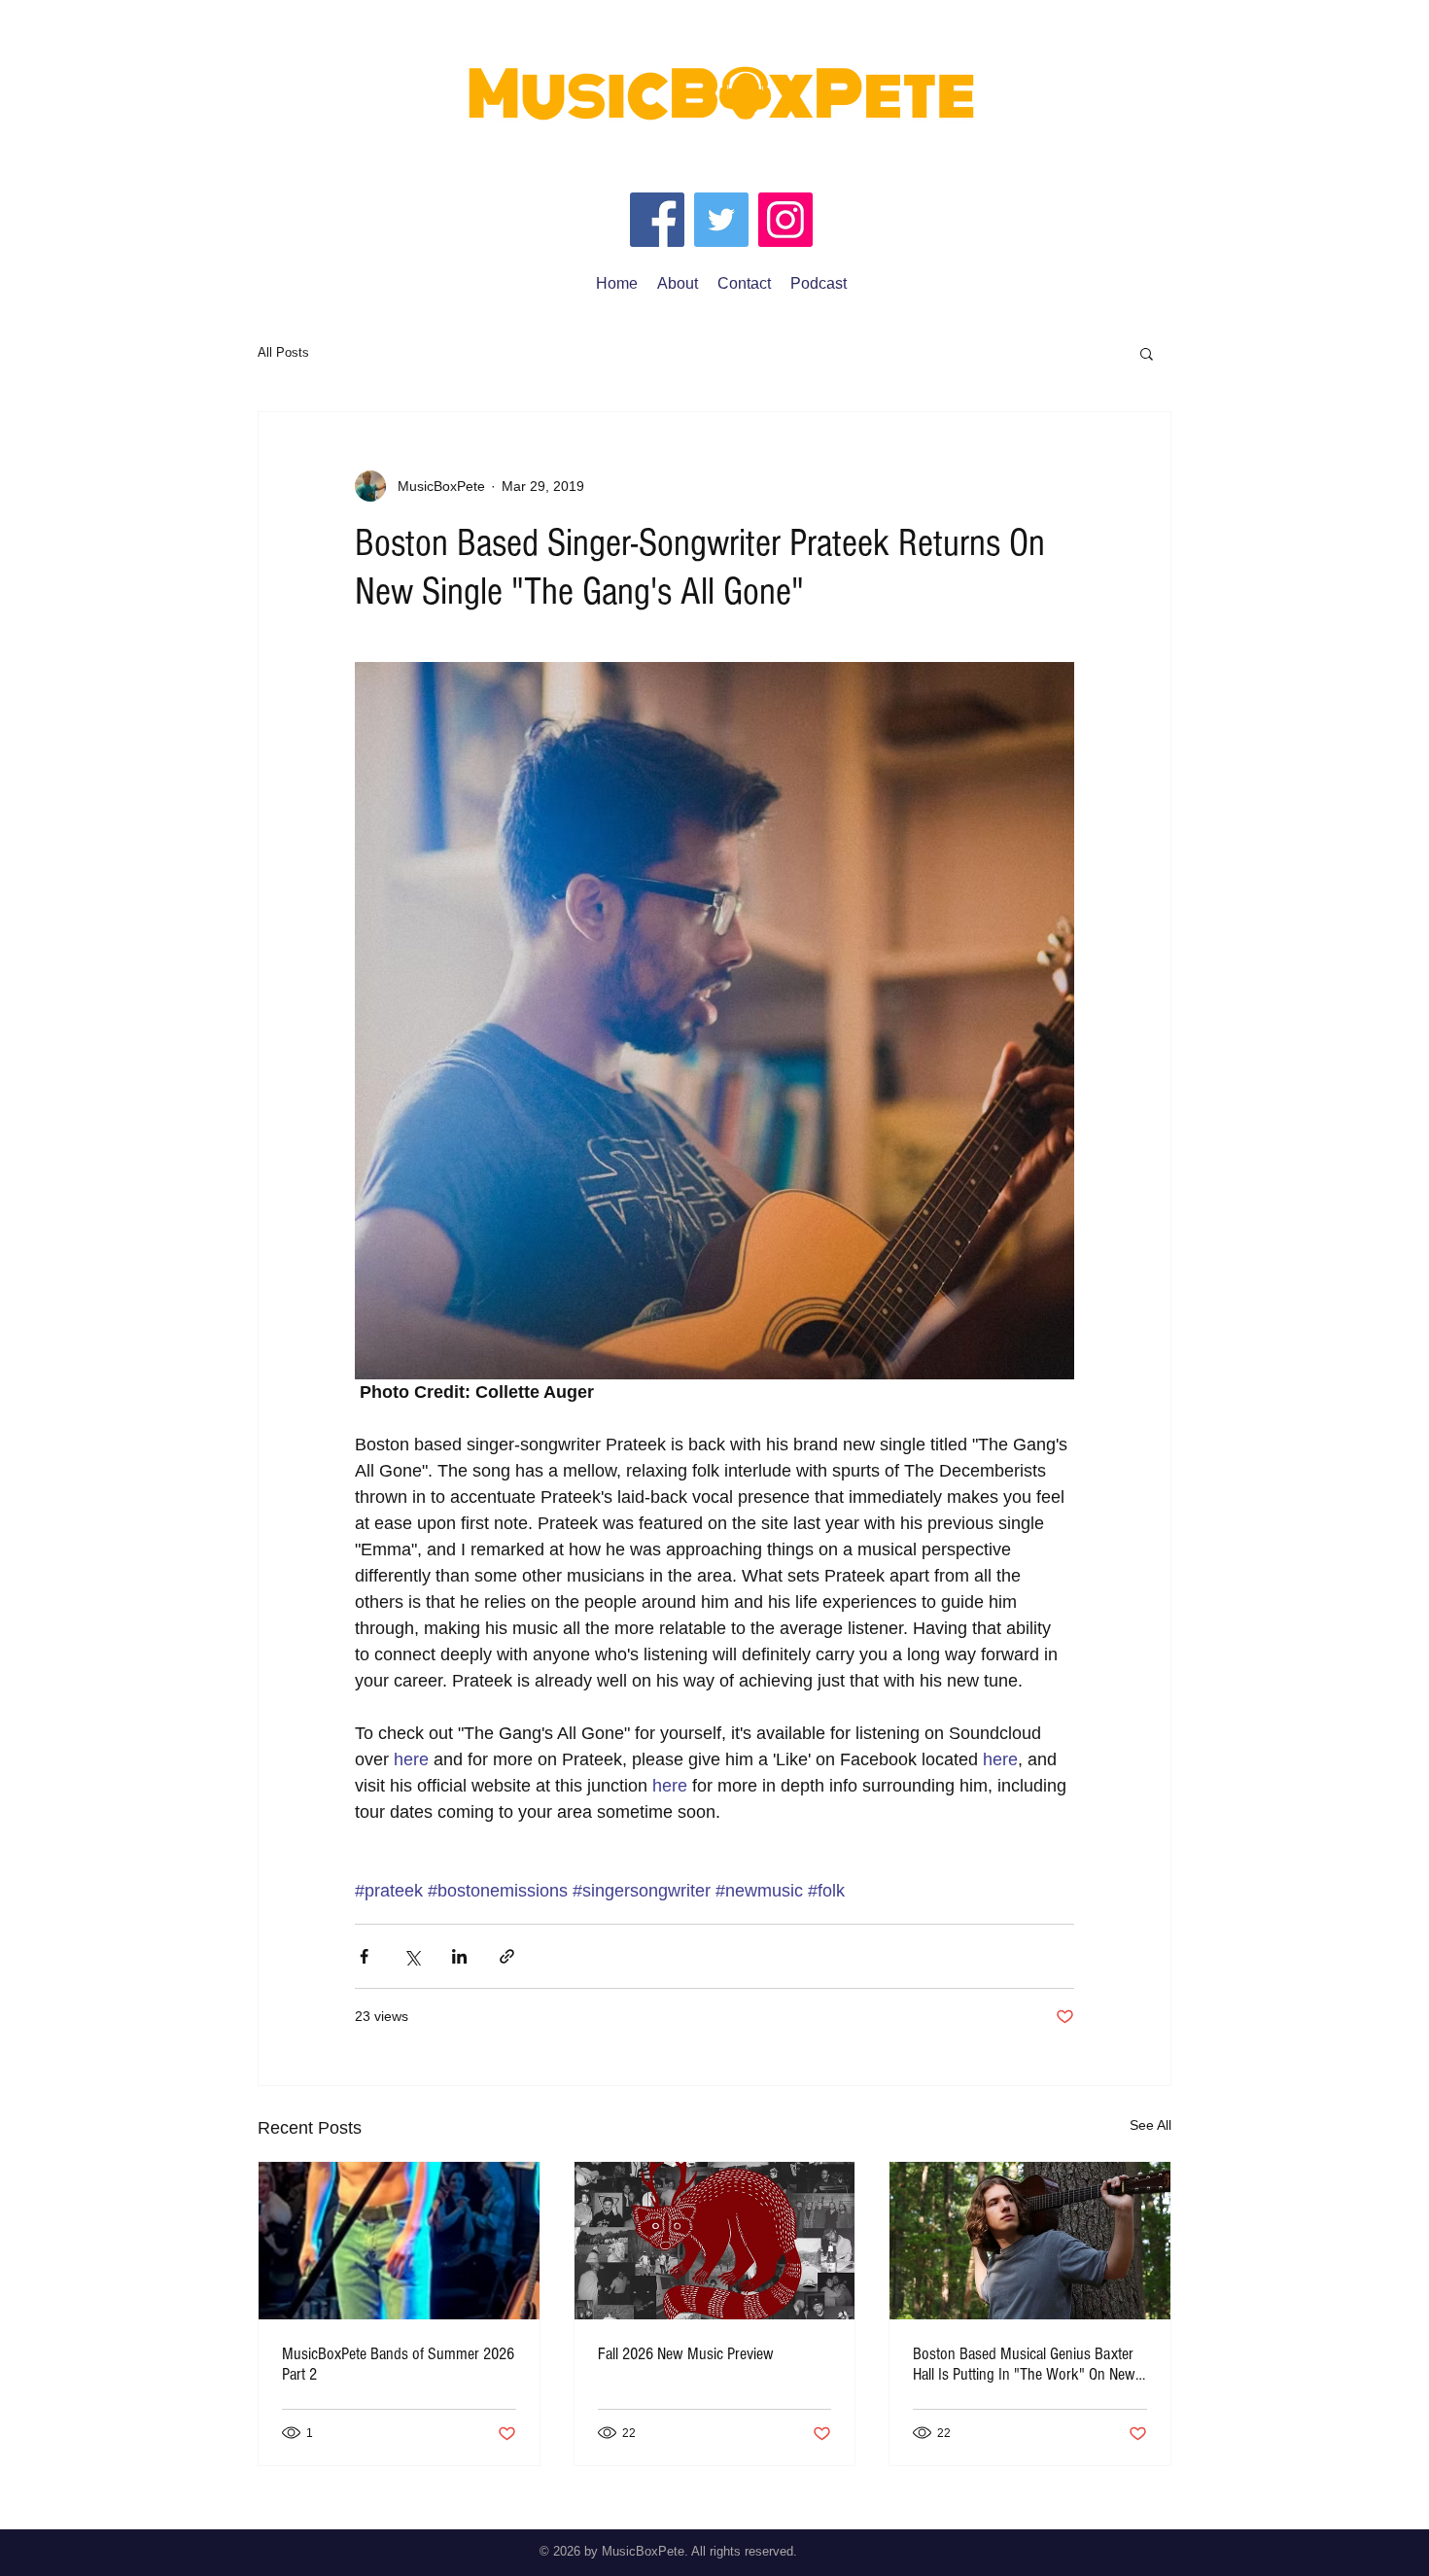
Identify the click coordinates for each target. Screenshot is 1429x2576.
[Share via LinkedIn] (459, 1956)
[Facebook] (657, 220)
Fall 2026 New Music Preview (686, 2354)
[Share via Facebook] (364, 1956)
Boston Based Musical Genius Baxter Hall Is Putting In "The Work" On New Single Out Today (1024, 2364)
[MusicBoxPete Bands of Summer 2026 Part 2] (399, 2241)
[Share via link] (507, 1956)
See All (1150, 2125)
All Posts (283, 352)
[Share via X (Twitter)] (412, 1956)
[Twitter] (721, 220)
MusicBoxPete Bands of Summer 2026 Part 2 (398, 2364)
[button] (1147, 353)
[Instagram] (785, 220)
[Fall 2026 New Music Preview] (715, 2241)
